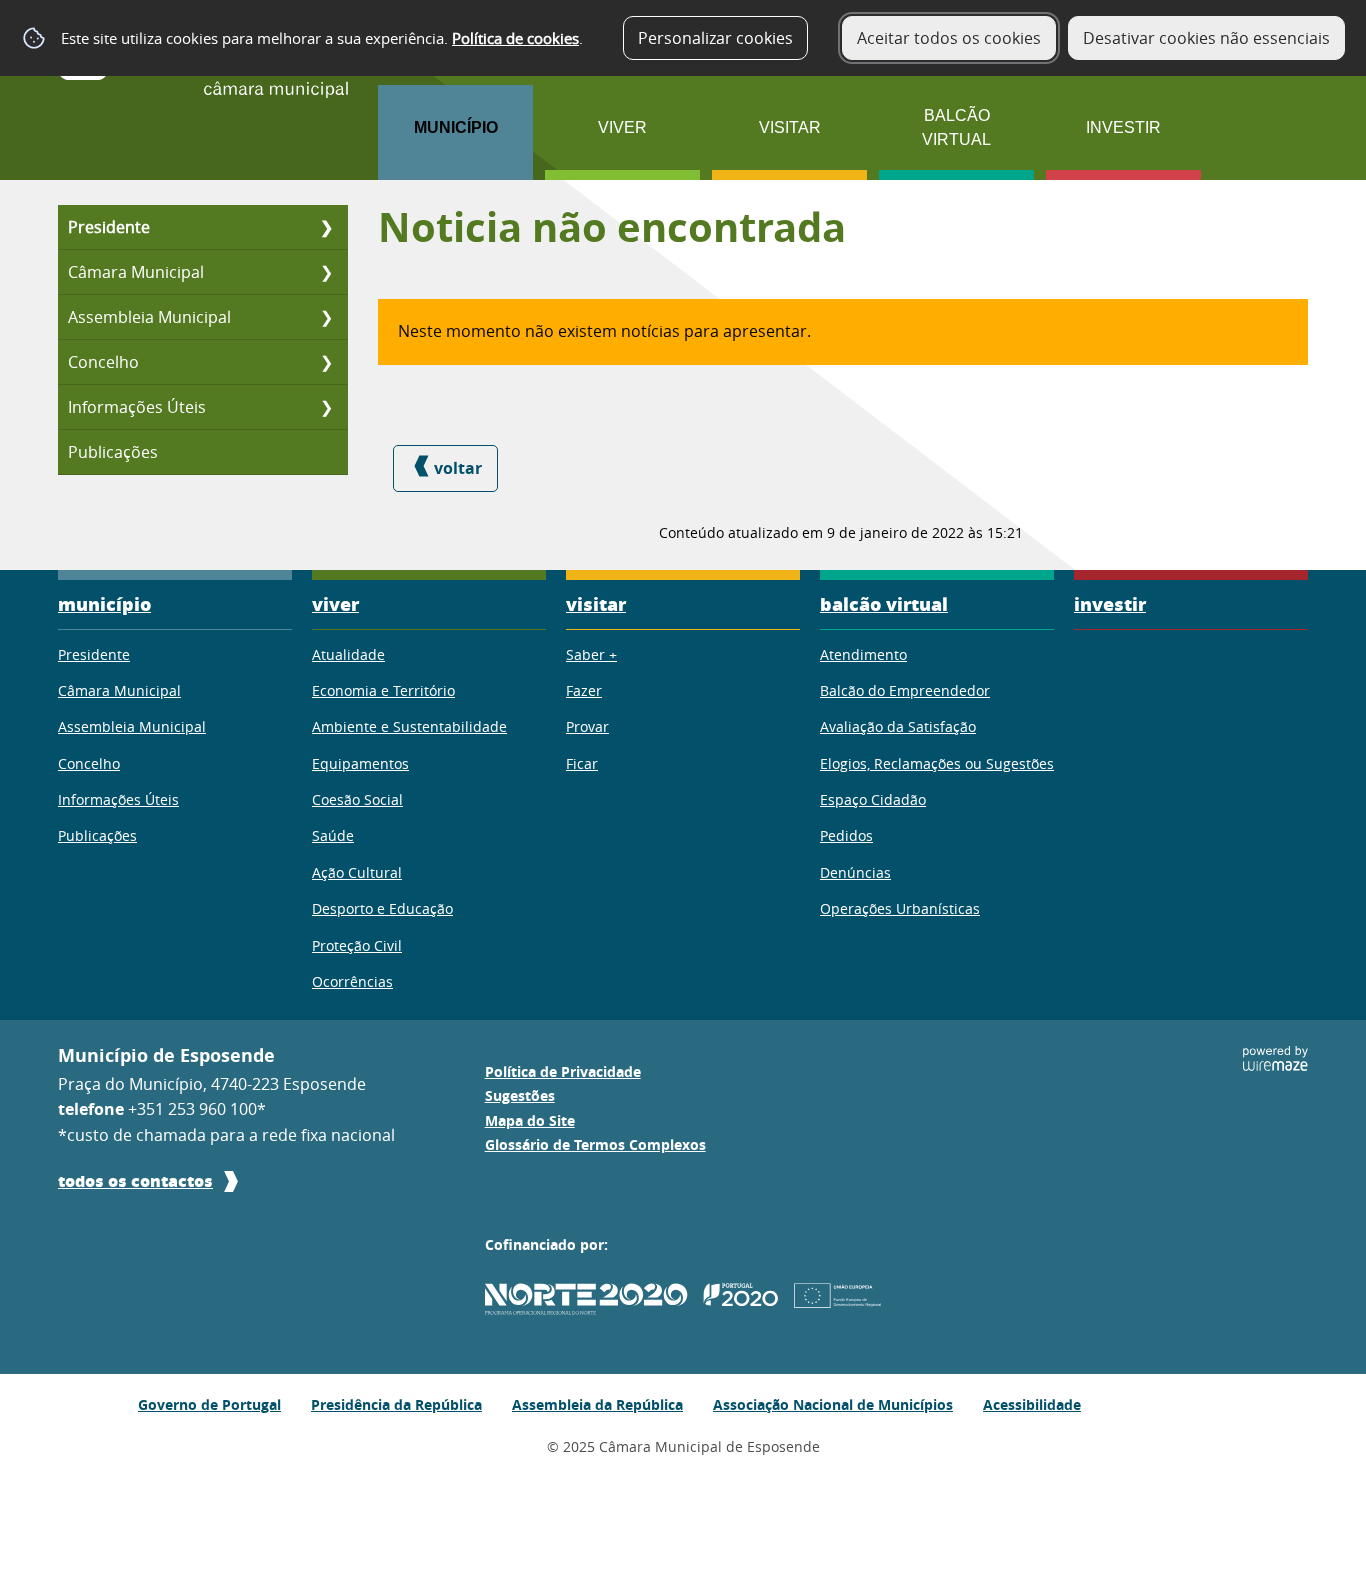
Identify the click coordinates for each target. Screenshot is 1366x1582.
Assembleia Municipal (149, 317)
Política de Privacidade (563, 1072)
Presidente (109, 227)
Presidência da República (396, 1404)
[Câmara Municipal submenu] (326, 272)
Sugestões (520, 1096)
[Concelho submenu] (326, 362)
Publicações (113, 452)
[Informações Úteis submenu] (326, 407)
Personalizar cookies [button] (715, 38)
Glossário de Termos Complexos (595, 1145)
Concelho (103, 362)
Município (456, 127)
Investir (1123, 127)
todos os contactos (135, 1180)
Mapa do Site (530, 1121)
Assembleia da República (597, 1404)
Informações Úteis (137, 407)
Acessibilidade (1032, 1404)
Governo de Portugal (209, 1404)
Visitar (790, 127)
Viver (622, 127)
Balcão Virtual (956, 127)
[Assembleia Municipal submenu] (326, 317)
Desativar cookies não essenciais (1206, 38)
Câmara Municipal (136, 272)
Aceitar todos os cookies (949, 38)
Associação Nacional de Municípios (833, 1404)
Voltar (458, 468)
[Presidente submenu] (326, 227)
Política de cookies (515, 38)
